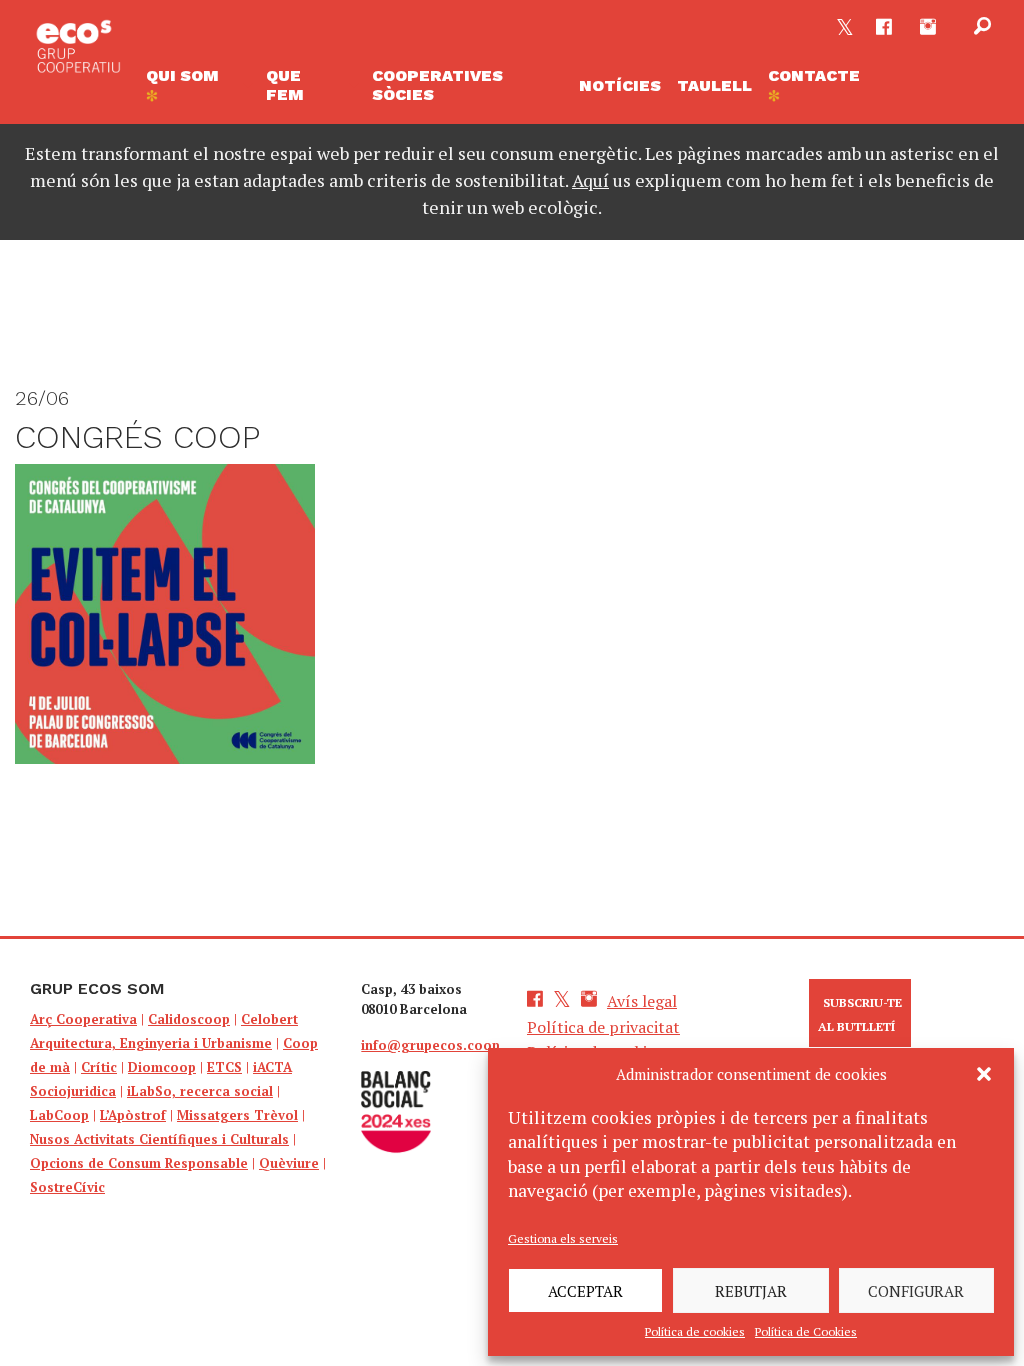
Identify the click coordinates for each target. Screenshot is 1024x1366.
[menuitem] (198, 85)
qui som (182, 75)
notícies (620, 85)
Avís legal (642, 1001)
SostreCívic (67, 1187)
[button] (984, 1074)
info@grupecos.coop (430, 1045)
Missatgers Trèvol (237, 1115)
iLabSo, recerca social (200, 1091)
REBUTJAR (751, 1291)
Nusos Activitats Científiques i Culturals (159, 1139)
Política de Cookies (806, 1331)
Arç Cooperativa (83, 1019)
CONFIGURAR (916, 1291)
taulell (714, 85)
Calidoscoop (189, 1019)
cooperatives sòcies (437, 85)
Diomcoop (162, 1067)
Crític (99, 1067)
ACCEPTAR (585, 1291)
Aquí (590, 180)
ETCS (224, 1067)
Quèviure (289, 1163)
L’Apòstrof (133, 1115)
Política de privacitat (603, 1027)
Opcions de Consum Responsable (139, 1163)
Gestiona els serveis (563, 1238)
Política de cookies (695, 1331)
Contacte (814, 75)
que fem (285, 85)
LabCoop (59, 1115)
